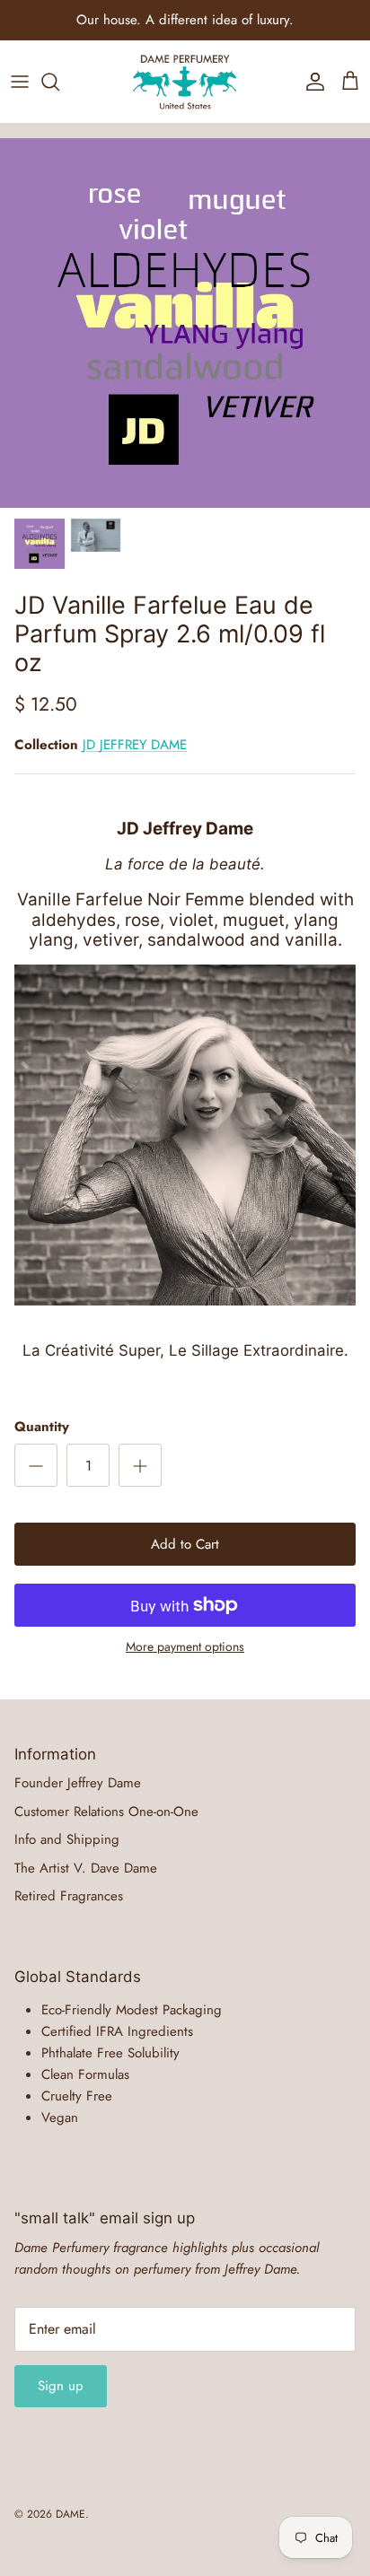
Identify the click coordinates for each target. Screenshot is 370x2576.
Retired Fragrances (69, 1896)
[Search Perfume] (59, 82)
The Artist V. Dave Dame (86, 1868)
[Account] (311, 82)
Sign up (61, 2386)
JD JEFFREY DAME (135, 745)
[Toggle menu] (20, 82)
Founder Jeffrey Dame (78, 1783)
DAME (70, 2514)
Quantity (42, 1427)
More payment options (185, 1647)
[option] (185, 323)
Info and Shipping (67, 1839)
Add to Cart (185, 1544)
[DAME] (185, 82)
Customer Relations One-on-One (106, 1812)
